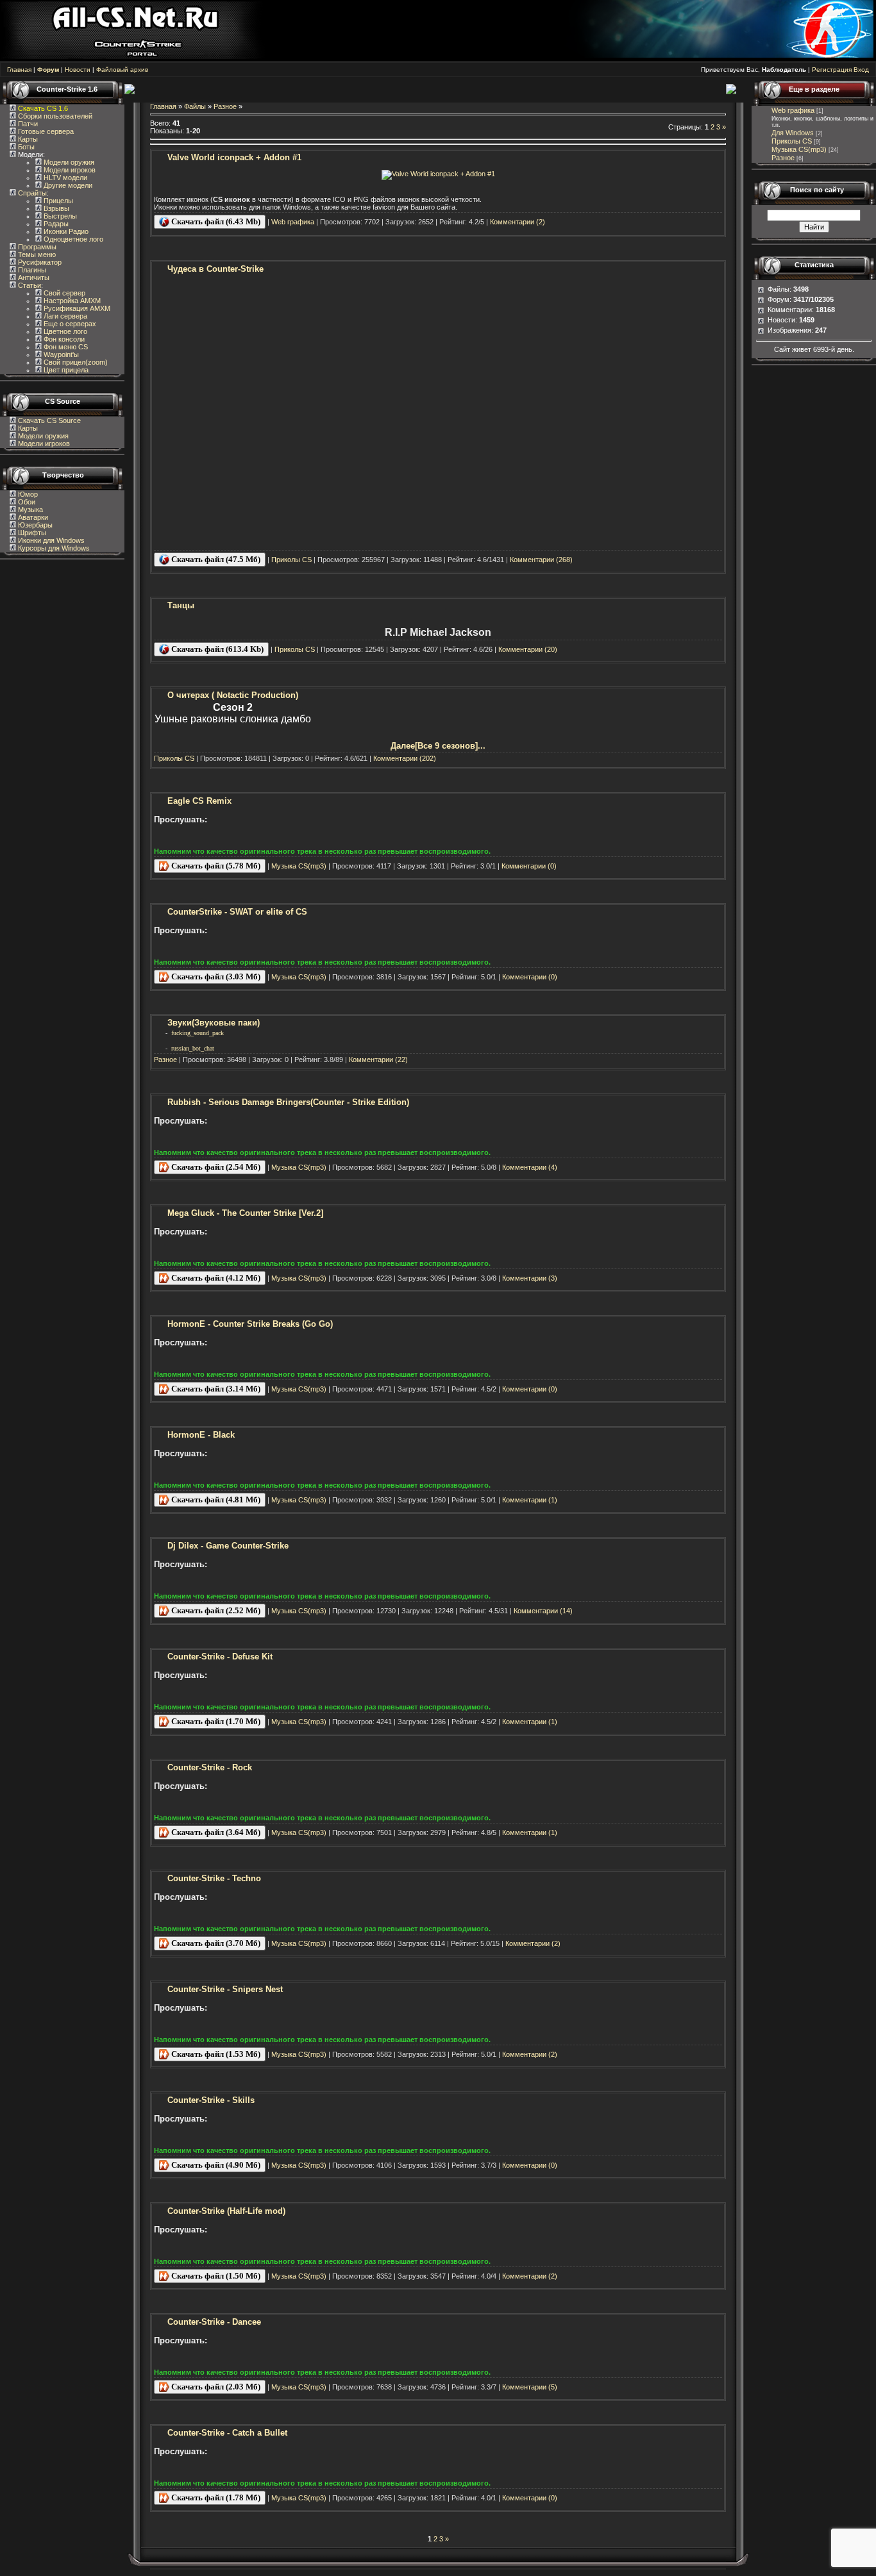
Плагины (31, 270)
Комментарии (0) (529, 866)
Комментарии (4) (530, 1167)
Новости (78, 70)
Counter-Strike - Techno (214, 1878)
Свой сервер (63, 293)
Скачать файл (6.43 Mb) (215, 221)
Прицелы (57, 201)
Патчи (27, 124)
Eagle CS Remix (199, 801)
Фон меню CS (65, 347)
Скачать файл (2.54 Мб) (215, 1167)
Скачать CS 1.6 (43, 108)
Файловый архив (122, 70)
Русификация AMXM (76, 308)
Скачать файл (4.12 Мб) (215, 1278)
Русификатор (39, 262)
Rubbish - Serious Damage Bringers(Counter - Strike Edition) (288, 1102)
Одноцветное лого (72, 239)
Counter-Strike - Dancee (214, 2322)
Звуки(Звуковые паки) (214, 1023)
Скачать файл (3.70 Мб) (215, 1943)
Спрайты (31, 193)
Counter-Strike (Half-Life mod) (226, 2211)
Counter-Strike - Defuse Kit (220, 1657)
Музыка (29, 510)
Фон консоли (63, 339)
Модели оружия (68, 162)
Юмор (27, 494)
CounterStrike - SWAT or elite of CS (237, 912)
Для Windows (793, 133)
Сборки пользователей (55, 116)
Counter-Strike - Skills (211, 2100)
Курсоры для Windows (53, 548)
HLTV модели (64, 178)
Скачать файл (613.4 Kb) (216, 649)
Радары (55, 224)
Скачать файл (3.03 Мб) (215, 976)
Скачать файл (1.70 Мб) (215, 1721)
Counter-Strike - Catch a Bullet (227, 2433)
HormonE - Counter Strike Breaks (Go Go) (250, 1324)
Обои (26, 502)
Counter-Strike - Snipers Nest (225, 1989)
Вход (861, 70)
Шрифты (31, 533)
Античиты (33, 278)
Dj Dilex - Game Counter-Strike (228, 1546)
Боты (25, 147)
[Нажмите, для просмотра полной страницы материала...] (438, 174)
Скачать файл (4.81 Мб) (215, 1500)
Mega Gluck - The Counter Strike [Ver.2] (245, 1213)
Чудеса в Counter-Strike (215, 269)
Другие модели (67, 185)
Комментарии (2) (518, 222)
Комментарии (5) (530, 2387)
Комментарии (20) (528, 649)
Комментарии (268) (541, 560)
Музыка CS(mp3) (299, 866)
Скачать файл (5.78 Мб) (215, 866)
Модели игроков (69, 170)
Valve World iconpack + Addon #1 (234, 157)
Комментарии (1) (530, 1500)
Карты (27, 139)
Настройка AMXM (71, 301)
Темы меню (36, 254)
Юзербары (34, 525)
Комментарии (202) (405, 758)
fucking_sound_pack (198, 1033)
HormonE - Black (201, 1435)
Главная (19, 70)
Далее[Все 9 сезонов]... (438, 746)
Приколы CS (291, 560)
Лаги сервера (64, 316)
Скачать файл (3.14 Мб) (215, 1389)
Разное (225, 106)
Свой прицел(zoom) (75, 362)
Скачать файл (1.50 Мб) (215, 2276)
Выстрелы (59, 216)
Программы (36, 247)
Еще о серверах (69, 324)
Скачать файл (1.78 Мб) (215, 2497)
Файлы (195, 106)
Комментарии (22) (378, 1059)
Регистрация (832, 70)
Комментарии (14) (543, 1611)
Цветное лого (64, 331)
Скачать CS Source (49, 420)
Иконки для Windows (50, 540)
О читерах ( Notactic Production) (233, 695)
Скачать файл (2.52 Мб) (215, 1610)
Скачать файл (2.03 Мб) (215, 2387)
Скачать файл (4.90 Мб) (215, 2165)
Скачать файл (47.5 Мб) (215, 559)
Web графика (293, 222)
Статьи (29, 285)
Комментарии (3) (530, 1278)
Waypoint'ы (60, 354)
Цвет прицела (65, 370)
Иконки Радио (65, 231)
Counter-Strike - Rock (210, 1767)
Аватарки (32, 517)
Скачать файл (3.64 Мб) (215, 1832)
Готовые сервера (45, 131)
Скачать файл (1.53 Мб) (215, 2054)
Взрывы (55, 208)
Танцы (181, 605)
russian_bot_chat (193, 1048)
